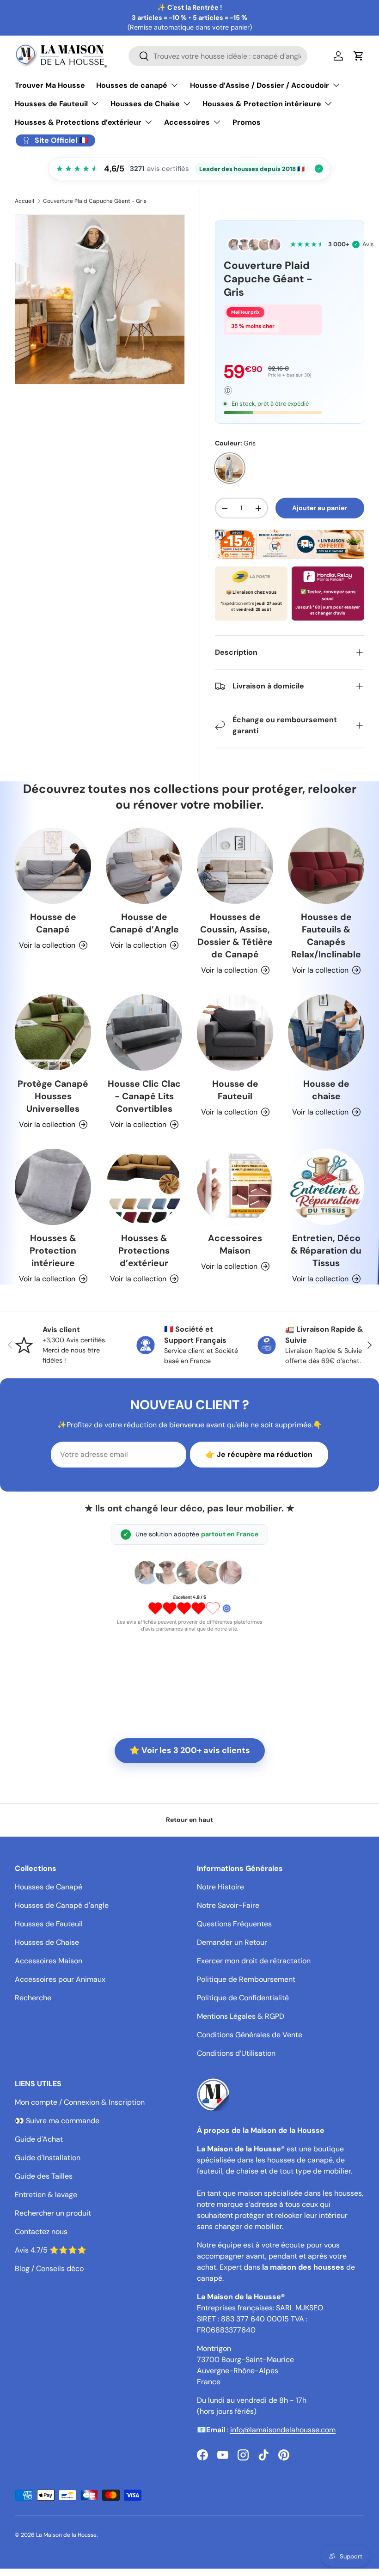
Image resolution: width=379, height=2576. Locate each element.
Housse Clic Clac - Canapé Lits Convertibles (144, 1096)
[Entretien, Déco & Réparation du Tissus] (326, 1187)
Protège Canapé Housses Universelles (53, 1096)
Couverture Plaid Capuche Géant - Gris (95, 201)
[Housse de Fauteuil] (235, 1032)
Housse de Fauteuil (235, 1090)
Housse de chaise (326, 1090)
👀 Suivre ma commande (57, 2121)
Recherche (33, 1998)
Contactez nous (41, 2232)
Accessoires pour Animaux (60, 1979)
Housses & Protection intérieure (53, 1251)
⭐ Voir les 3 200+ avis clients (190, 1750)
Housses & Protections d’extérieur (144, 1251)
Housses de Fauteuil (49, 1924)
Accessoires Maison (235, 1244)
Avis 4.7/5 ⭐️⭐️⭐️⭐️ (51, 2250)
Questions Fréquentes (234, 1924)
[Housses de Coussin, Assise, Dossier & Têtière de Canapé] (235, 866)
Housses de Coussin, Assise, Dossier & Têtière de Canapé (235, 936)
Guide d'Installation (48, 2158)
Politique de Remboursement (246, 1979)
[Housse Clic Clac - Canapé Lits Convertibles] (144, 1032)
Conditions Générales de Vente (250, 2035)
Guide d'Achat (39, 2139)
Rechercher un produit (53, 2213)
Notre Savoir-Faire (228, 1905)
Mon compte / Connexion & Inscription (80, 2102)
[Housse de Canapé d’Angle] (144, 866)
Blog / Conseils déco (49, 2268)
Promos (247, 122)
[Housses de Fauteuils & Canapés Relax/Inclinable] (326, 866)
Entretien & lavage (46, 2195)
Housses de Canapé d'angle (62, 1905)
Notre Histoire (220, 1887)
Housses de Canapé (49, 1887)
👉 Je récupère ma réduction (259, 1454)
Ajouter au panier (320, 508)
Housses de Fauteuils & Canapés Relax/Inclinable (326, 936)
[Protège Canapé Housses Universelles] (53, 1032)
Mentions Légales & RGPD (241, 2016)
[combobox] (218, 56)
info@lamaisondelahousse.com (283, 2430)
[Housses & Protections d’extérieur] (144, 1187)
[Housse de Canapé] (53, 866)
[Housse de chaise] (326, 1032)
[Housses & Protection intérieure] (53, 1187)
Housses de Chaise (47, 1942)
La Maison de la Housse (66, 2535)
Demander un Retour (232, 1942)
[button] (359, 56)
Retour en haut (189, 1820)
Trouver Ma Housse (50, 85)
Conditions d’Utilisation (236, 2053)
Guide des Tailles (44, 2176)
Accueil (24, 201)
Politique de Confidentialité (243, 1998)
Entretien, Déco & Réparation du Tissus (326, 1251)
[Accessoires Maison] (235, 1187)
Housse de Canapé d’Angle (144, 923)
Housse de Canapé (53, 923)
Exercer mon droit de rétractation (254, 1961)
